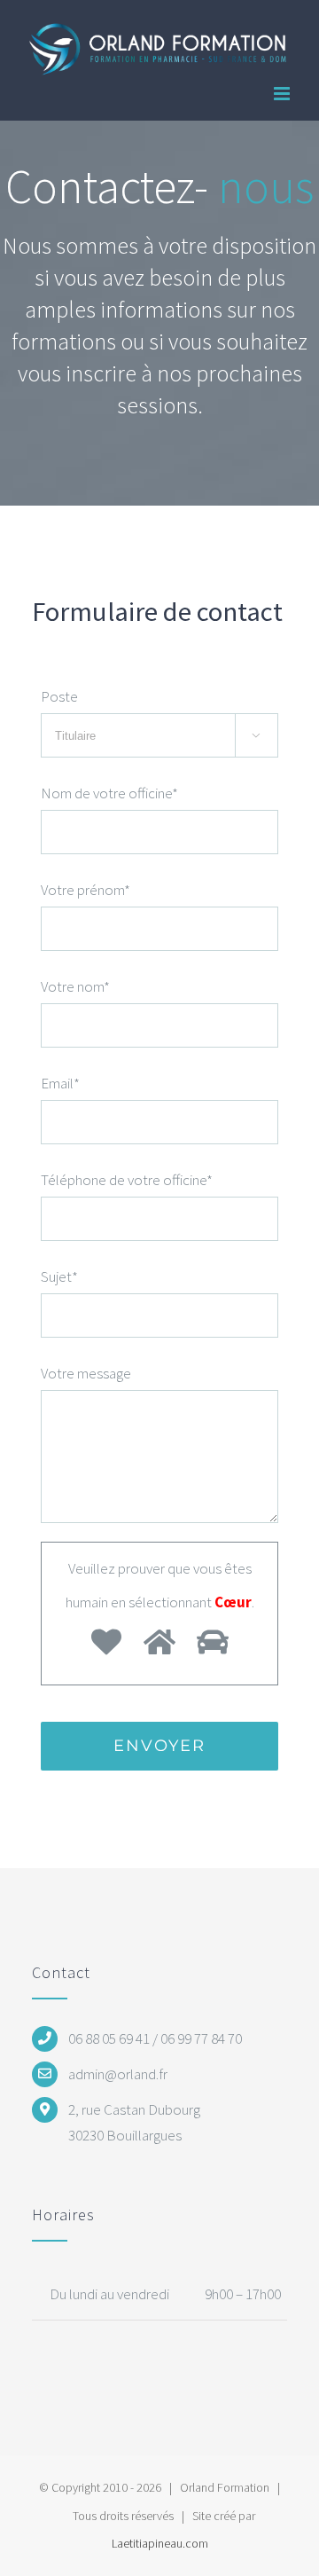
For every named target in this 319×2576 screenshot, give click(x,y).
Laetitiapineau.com (160, 2543)
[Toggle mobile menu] (283, 94)
